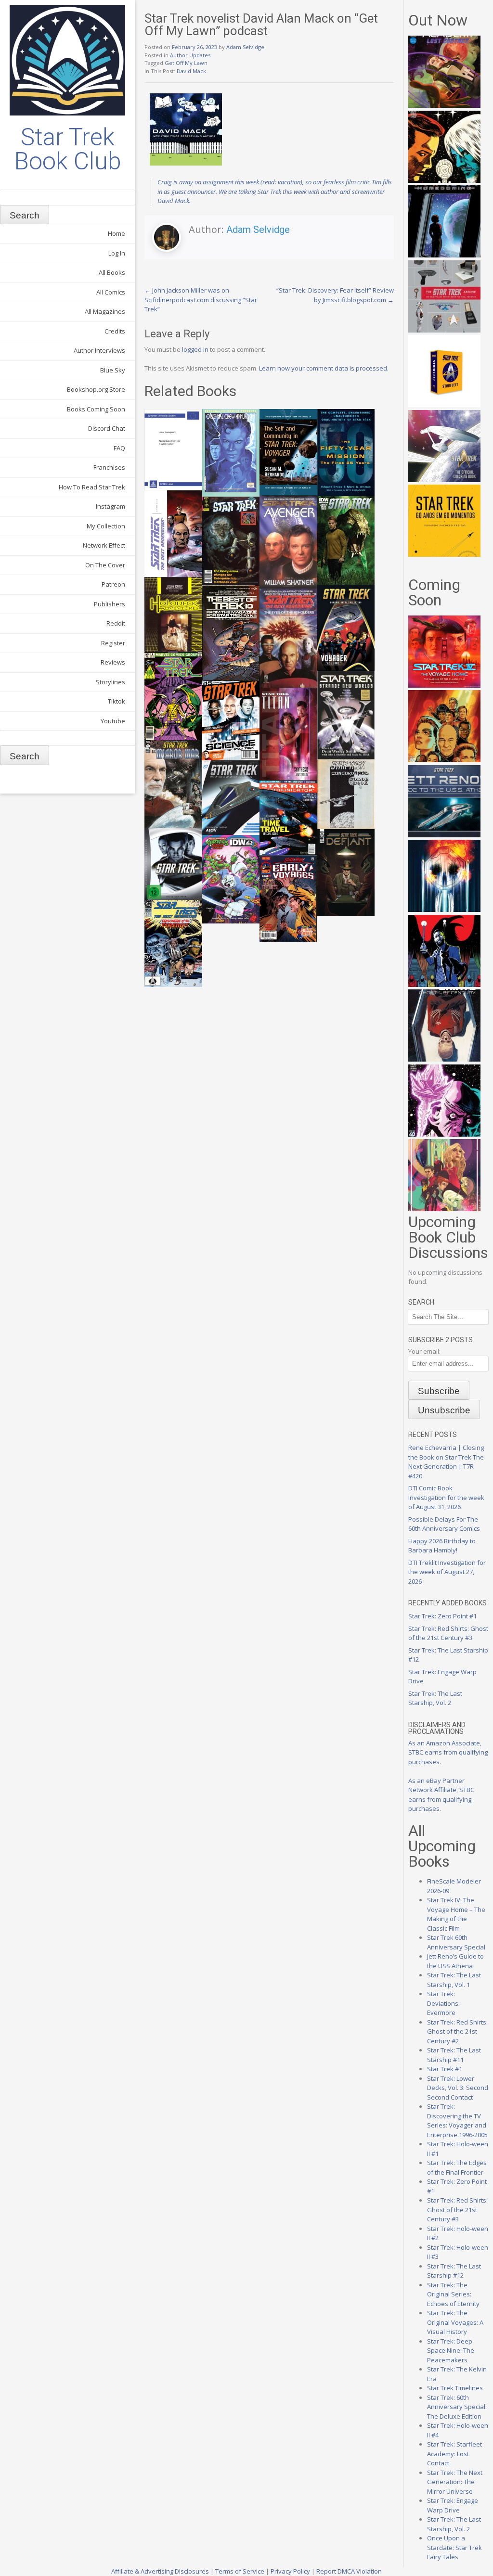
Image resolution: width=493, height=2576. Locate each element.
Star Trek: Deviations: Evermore (443, 2003)
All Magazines (105, 311)
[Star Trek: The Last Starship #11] (444, 1134)
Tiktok (117, 701)
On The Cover (105, 565)
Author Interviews (99, 350)
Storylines (110, 682)
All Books (112, 272)
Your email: (424, 1351)
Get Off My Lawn (186, 63)
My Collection (106, 526)
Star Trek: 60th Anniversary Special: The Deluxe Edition (457, 2407)
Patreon (113, 584)
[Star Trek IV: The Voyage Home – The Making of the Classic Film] (444, 685)
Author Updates (190, 55)
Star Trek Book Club (68, 149)
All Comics (111, 292)
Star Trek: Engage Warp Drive (453, 2505)
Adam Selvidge (245, 47)
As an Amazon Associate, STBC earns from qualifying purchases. (448, 1752)
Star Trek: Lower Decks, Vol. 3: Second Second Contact (458, 2088)
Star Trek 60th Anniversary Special (456, 1942)
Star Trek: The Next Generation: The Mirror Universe (455, 2482)
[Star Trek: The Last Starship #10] (444, 180)
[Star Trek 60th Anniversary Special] (444, 760)
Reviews (113, 662)
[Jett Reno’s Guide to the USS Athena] (444, 835)
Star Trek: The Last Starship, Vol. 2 (435, 1698)
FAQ (119, 448)
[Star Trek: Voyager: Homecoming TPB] (444, 255)
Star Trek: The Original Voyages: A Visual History (455, 2322)
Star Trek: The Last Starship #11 (454, 2055)
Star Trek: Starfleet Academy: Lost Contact (454, 2454)
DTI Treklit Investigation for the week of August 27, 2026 (447, 1572)
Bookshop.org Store (96, 389)
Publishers (110, 604)
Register (113, 643)
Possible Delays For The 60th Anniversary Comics (444, 1524)
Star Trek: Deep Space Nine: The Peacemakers (451, 2351)
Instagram (110, 506)
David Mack (191, 71)
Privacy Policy (290, 2571)
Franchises (109, 467)
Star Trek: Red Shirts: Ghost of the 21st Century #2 (457, 2031)
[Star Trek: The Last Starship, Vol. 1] (444, 910)
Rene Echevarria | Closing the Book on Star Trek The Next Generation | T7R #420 (446, 1462)
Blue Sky (113, 370)
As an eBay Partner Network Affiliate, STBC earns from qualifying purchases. (441, 1795)
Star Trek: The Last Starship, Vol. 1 (454, 1980)
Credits (115, 331)
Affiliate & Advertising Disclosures (160, 2571)
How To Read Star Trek (92, 487)
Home (117, 233)
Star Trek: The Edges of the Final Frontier (457, 2167)
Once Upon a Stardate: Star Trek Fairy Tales (454, 2547)
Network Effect (104, 545)
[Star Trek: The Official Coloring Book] (444, 480)
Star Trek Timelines (455, 2388)
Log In (117, 253)
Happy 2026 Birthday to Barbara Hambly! (442, 1546)
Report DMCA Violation (349, 2571)
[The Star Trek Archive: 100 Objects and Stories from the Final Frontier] (444, 330)
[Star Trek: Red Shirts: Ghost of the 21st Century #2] (444, 1059)
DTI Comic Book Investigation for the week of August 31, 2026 (446, 1497)
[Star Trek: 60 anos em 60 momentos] (444, 554)
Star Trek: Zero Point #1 (442, 1616)
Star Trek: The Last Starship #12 (454, 2271)
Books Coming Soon (96, 409)
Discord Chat (107, 428)
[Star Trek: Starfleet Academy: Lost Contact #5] (444, 105)
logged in (195, 349)
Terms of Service (240, 2571)
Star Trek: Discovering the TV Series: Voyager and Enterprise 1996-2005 (457, 2121)
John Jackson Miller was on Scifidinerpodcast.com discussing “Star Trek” (201, 300)
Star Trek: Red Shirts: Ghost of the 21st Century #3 (448, 1633)
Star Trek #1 (445, 2069)
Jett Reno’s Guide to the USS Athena (455, 1961)
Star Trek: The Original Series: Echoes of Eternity (453, 2294)
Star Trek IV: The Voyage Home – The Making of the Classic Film (456, 1914)
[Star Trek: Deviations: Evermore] (444, 985)
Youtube (113, 721)
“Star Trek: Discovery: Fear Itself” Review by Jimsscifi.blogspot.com (335, 295)
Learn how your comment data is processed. (324, 368)
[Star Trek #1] (444, 1209)
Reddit (116, 623)
